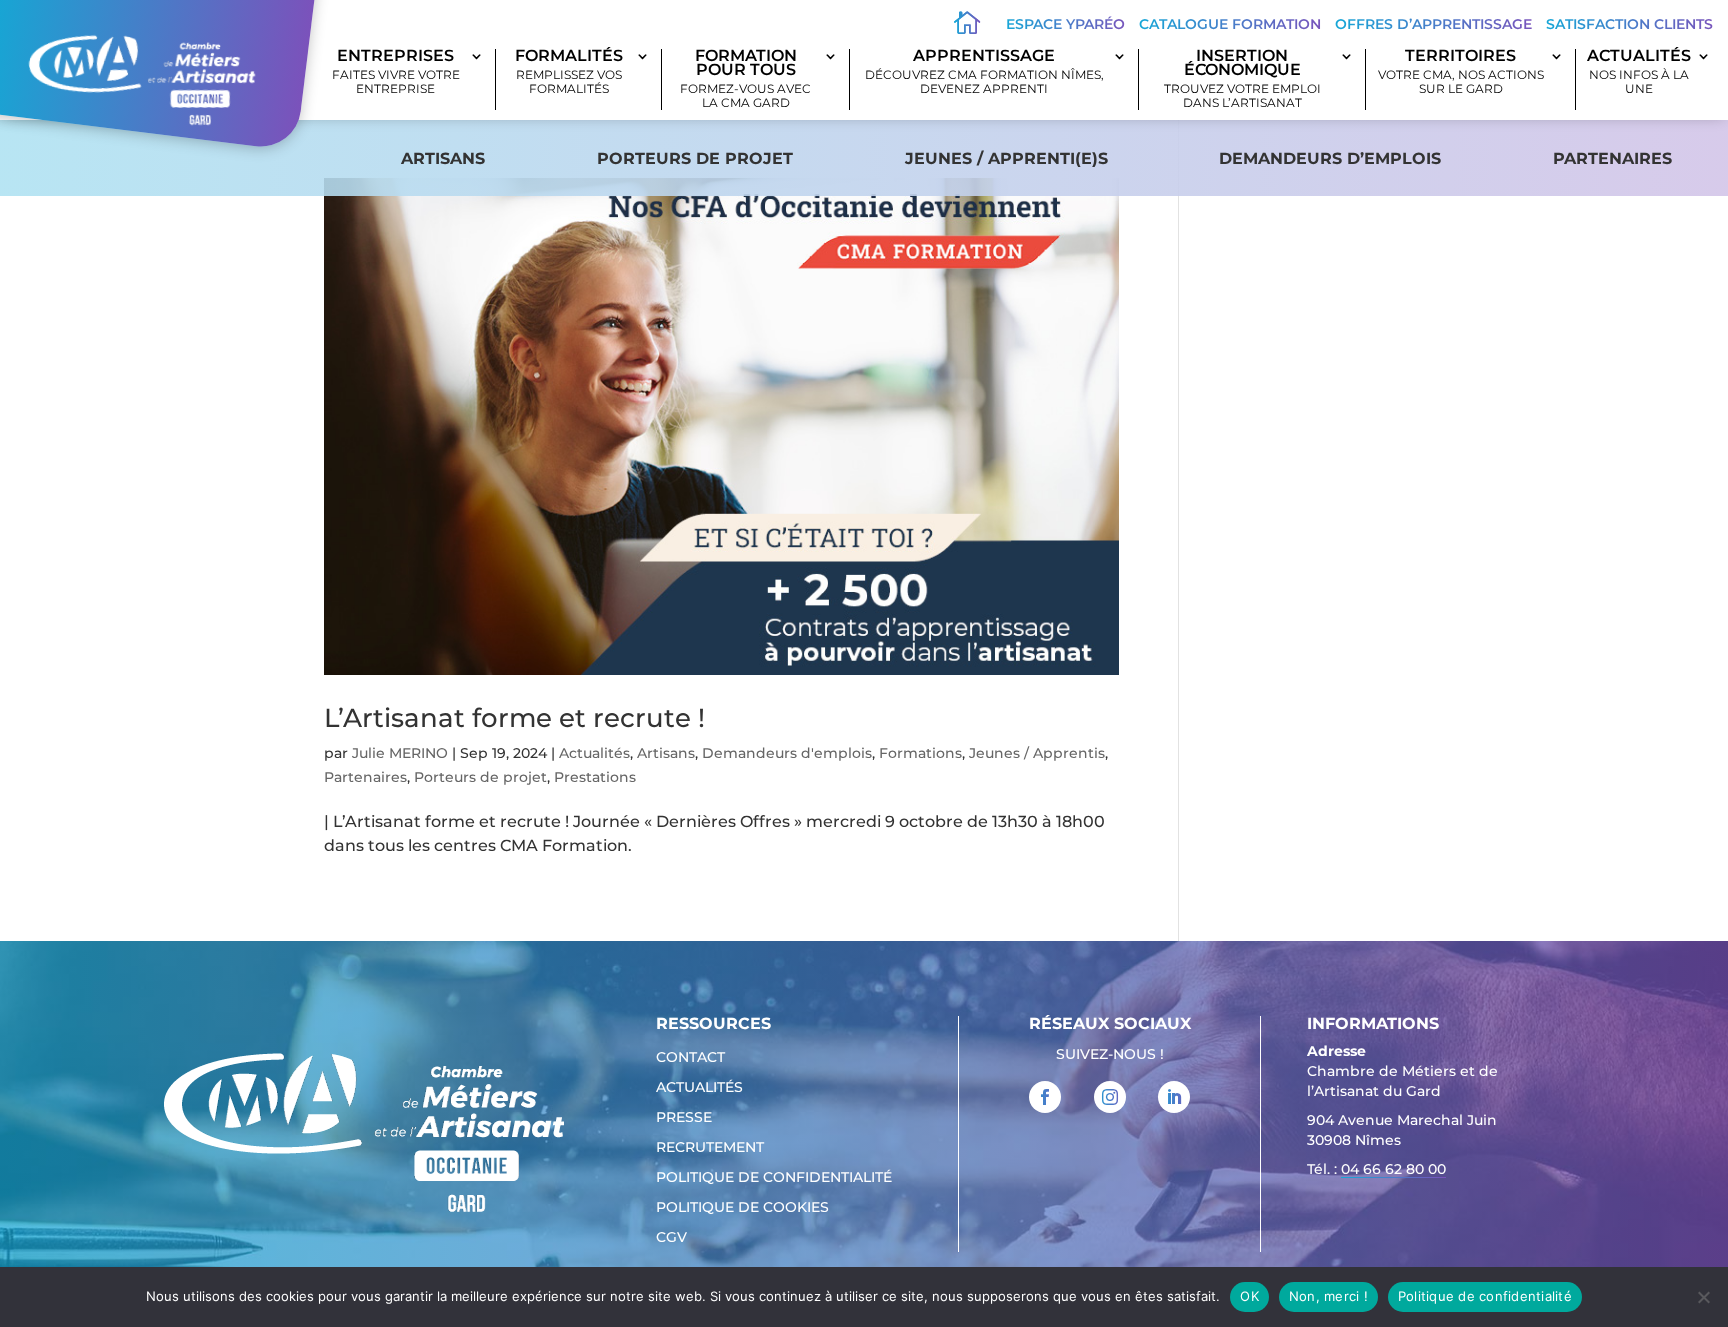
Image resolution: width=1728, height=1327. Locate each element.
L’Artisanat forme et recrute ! (514, 718)
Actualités (1639, 72)
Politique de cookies (742, 1208)
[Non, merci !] (1703, 1297)
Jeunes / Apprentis (1037, 753)
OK (1249, 1296)
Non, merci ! (1328, 1296)
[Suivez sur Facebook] (1045, 1097)
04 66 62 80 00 (1393, 1169)
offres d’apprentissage (1433, 24)
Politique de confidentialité (774, 1178)
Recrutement (710, 1148)
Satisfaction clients (1629, 24)
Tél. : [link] (1376, 1169)
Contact (690, 1058)
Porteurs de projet (695, 158)
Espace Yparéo (1065, 24)
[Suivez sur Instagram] (1110, 1097)
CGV (671, 1238)
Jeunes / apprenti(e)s (1006, 158)
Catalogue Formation (1230, 24)
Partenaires (1612, 158)
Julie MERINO (400, 753)
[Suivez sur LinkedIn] (1174, 1097)
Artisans (443, 158)
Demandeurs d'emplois (787, 753)
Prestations (595, 777)
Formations (920, 753)
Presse (684, 1118)
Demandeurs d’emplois (1330, 158)
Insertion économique (1242, 79)
